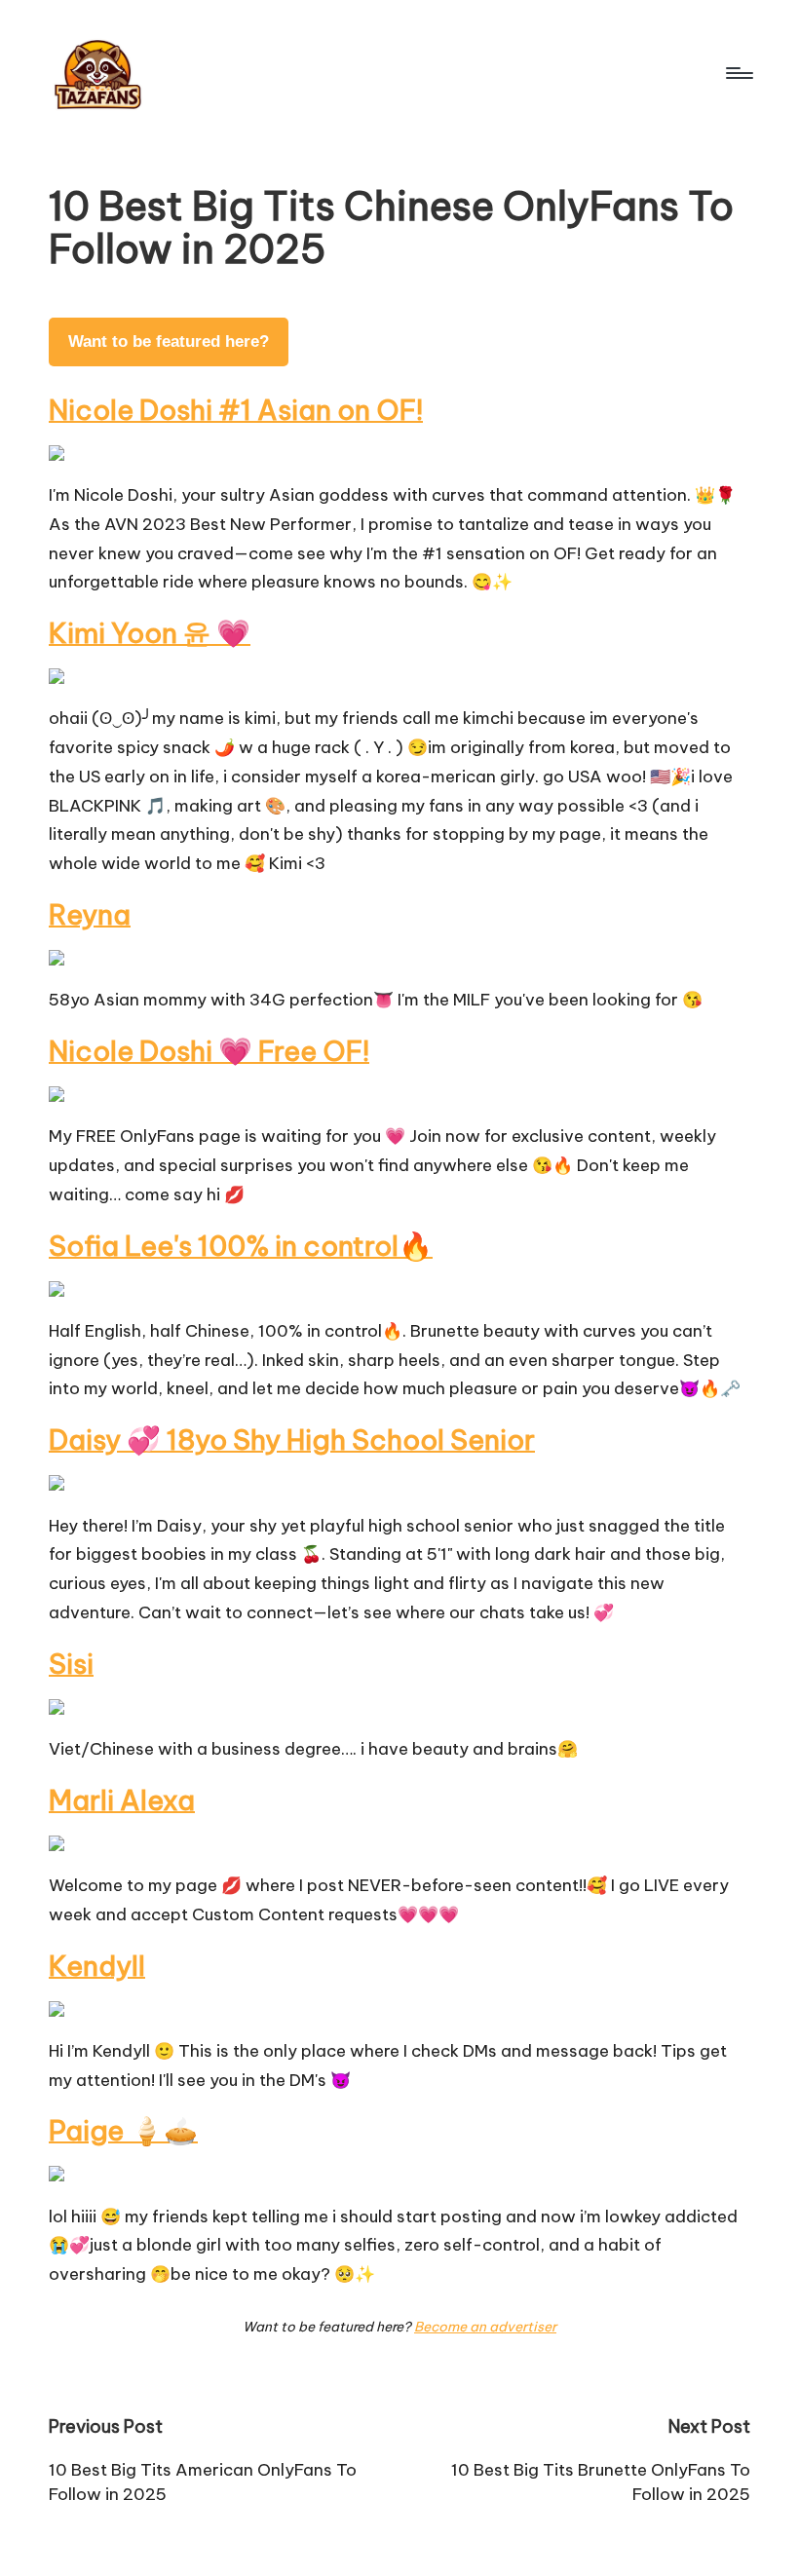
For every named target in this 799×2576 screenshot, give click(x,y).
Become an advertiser (485, 2327)
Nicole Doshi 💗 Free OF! (209, 1051)
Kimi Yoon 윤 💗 (150, 633)
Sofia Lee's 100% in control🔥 (241, 1246)
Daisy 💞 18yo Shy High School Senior (292, 1440)
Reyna (90, 914)
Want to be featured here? (169, 341)
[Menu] (738, 73)
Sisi (71, 1664)
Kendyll (97, 1966)
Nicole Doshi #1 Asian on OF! (236, 410)
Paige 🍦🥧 (123, 2130)
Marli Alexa (122, 1800)
